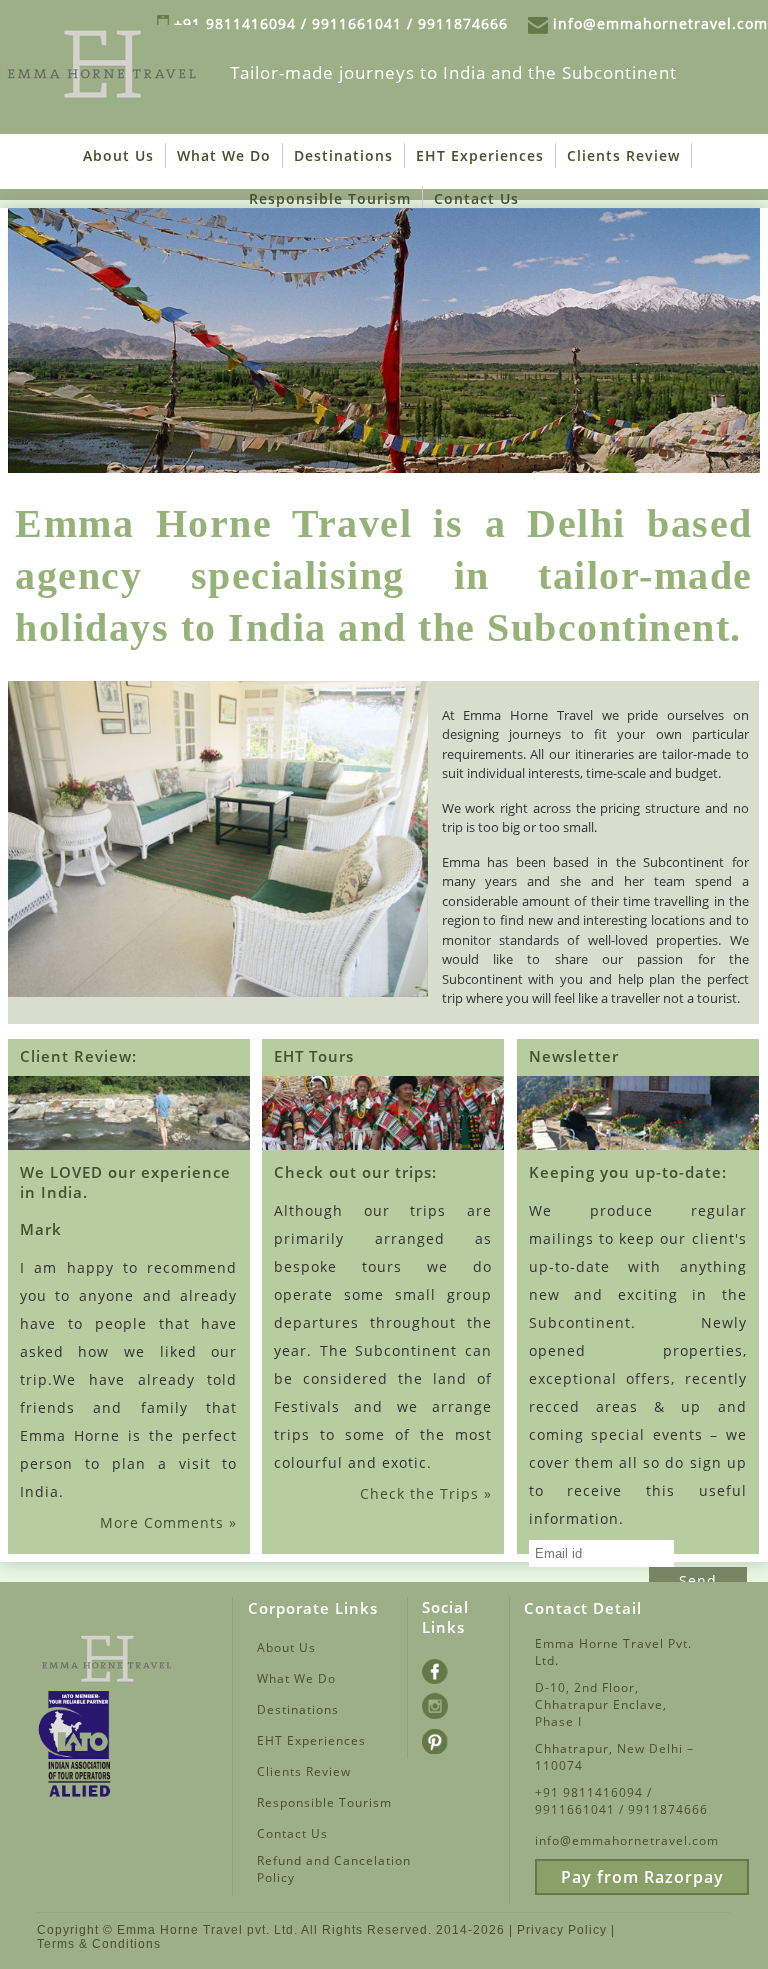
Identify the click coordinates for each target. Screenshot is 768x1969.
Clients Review (623, 155)
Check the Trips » (426, 1493)
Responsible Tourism (330, 198)
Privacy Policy (562, 1930)
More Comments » (168, 1522)
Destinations (343, 155)
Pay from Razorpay (642, 1877)
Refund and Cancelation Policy (334, 1869)
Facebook (450, 1669)
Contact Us (476, 198)
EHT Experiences (480, 155)
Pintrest (450, 1739)
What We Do (224, 155)
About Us (118, 155)
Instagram (450, 1704)
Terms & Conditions (99, 1944)
